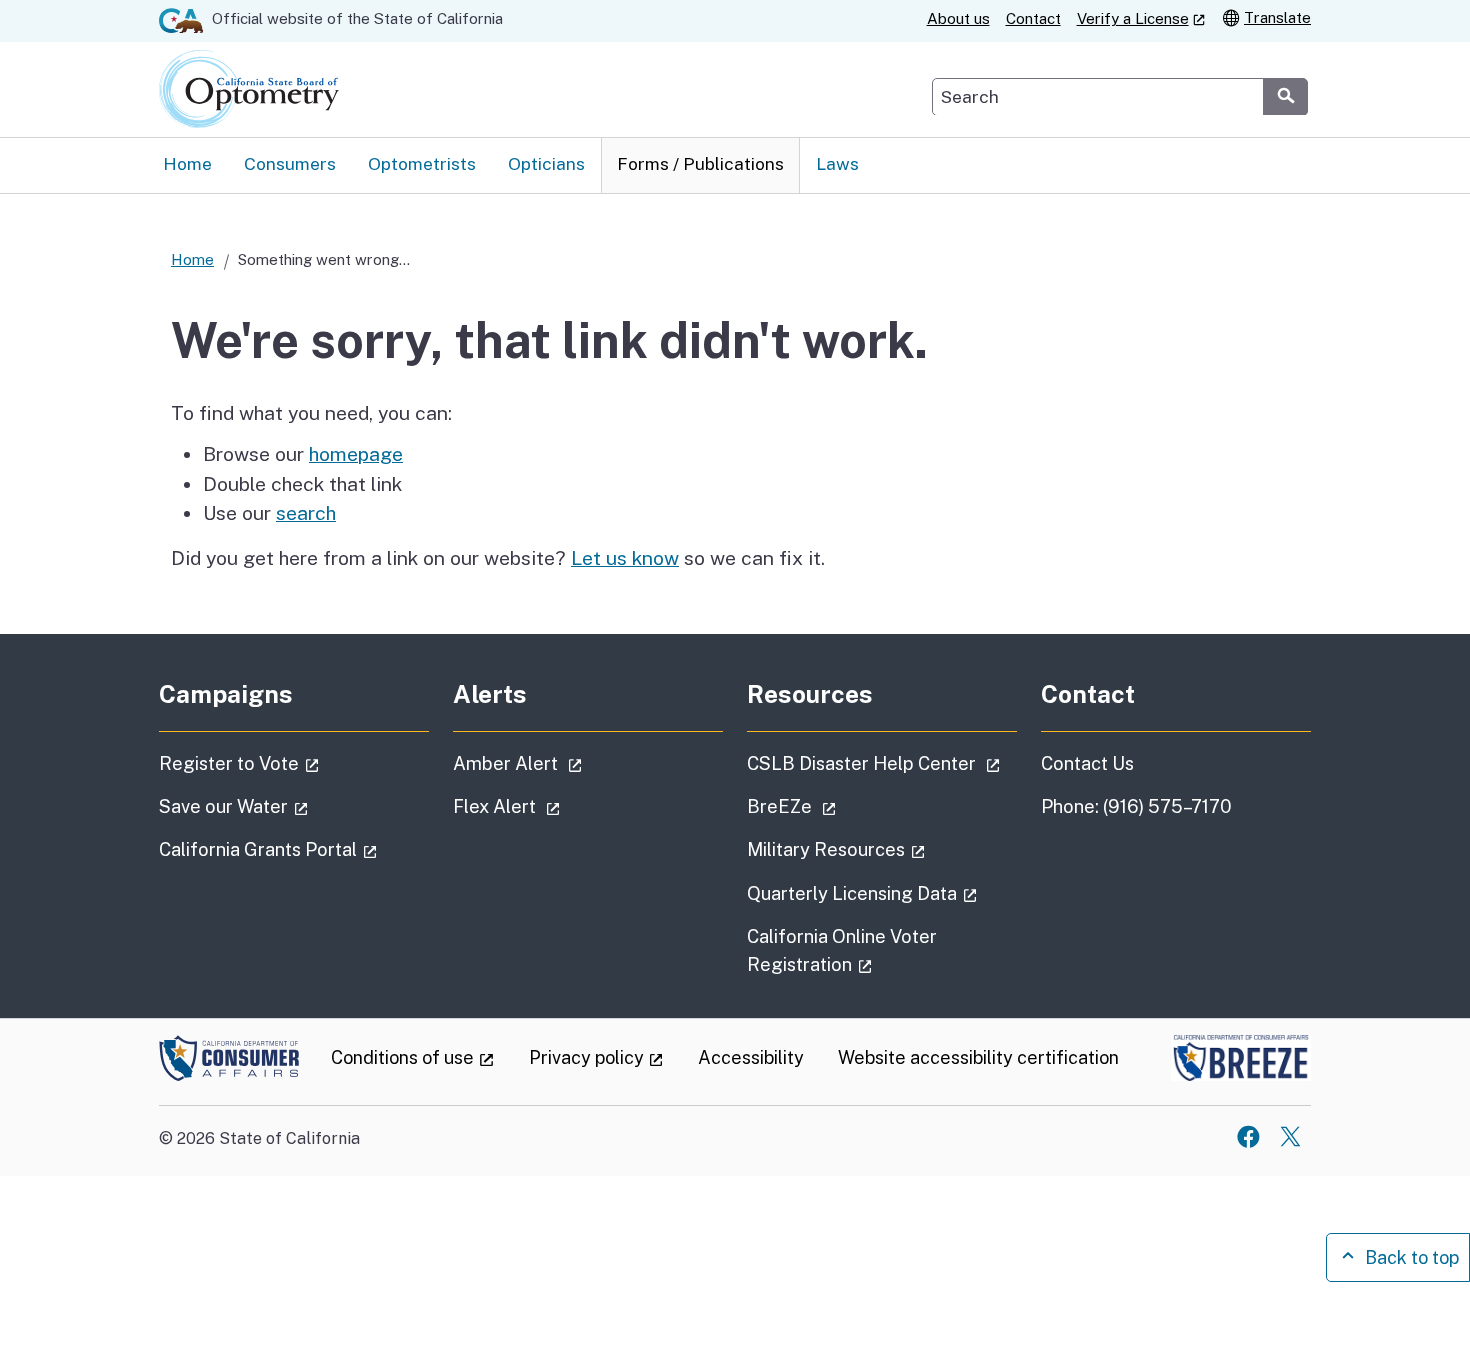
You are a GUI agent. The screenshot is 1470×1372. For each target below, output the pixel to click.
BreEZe (848, 806)
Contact (1033, 18)
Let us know (625, 558)
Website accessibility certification (978, 1057)
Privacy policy (597, 1057)
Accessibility (751, 1057)
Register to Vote (294, 763)
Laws (837, 163)
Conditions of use (413, 1057)
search (306, 513)
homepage (356, 454)
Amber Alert (574, 763)
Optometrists (422, 163)
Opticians (546, 163)
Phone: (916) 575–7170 (1136, 806)
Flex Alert (563, 806)
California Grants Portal (294, 849)
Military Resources (882, 849)
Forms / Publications (700, 163)
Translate (1277, 17)
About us (958, 18)
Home (187, 163)
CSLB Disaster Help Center (882, 763)
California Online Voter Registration (866, 950)
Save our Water (290, 806)
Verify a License (1141, 18)
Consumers (290, 163)
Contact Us (1087, 763)
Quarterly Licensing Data (882, 893)
